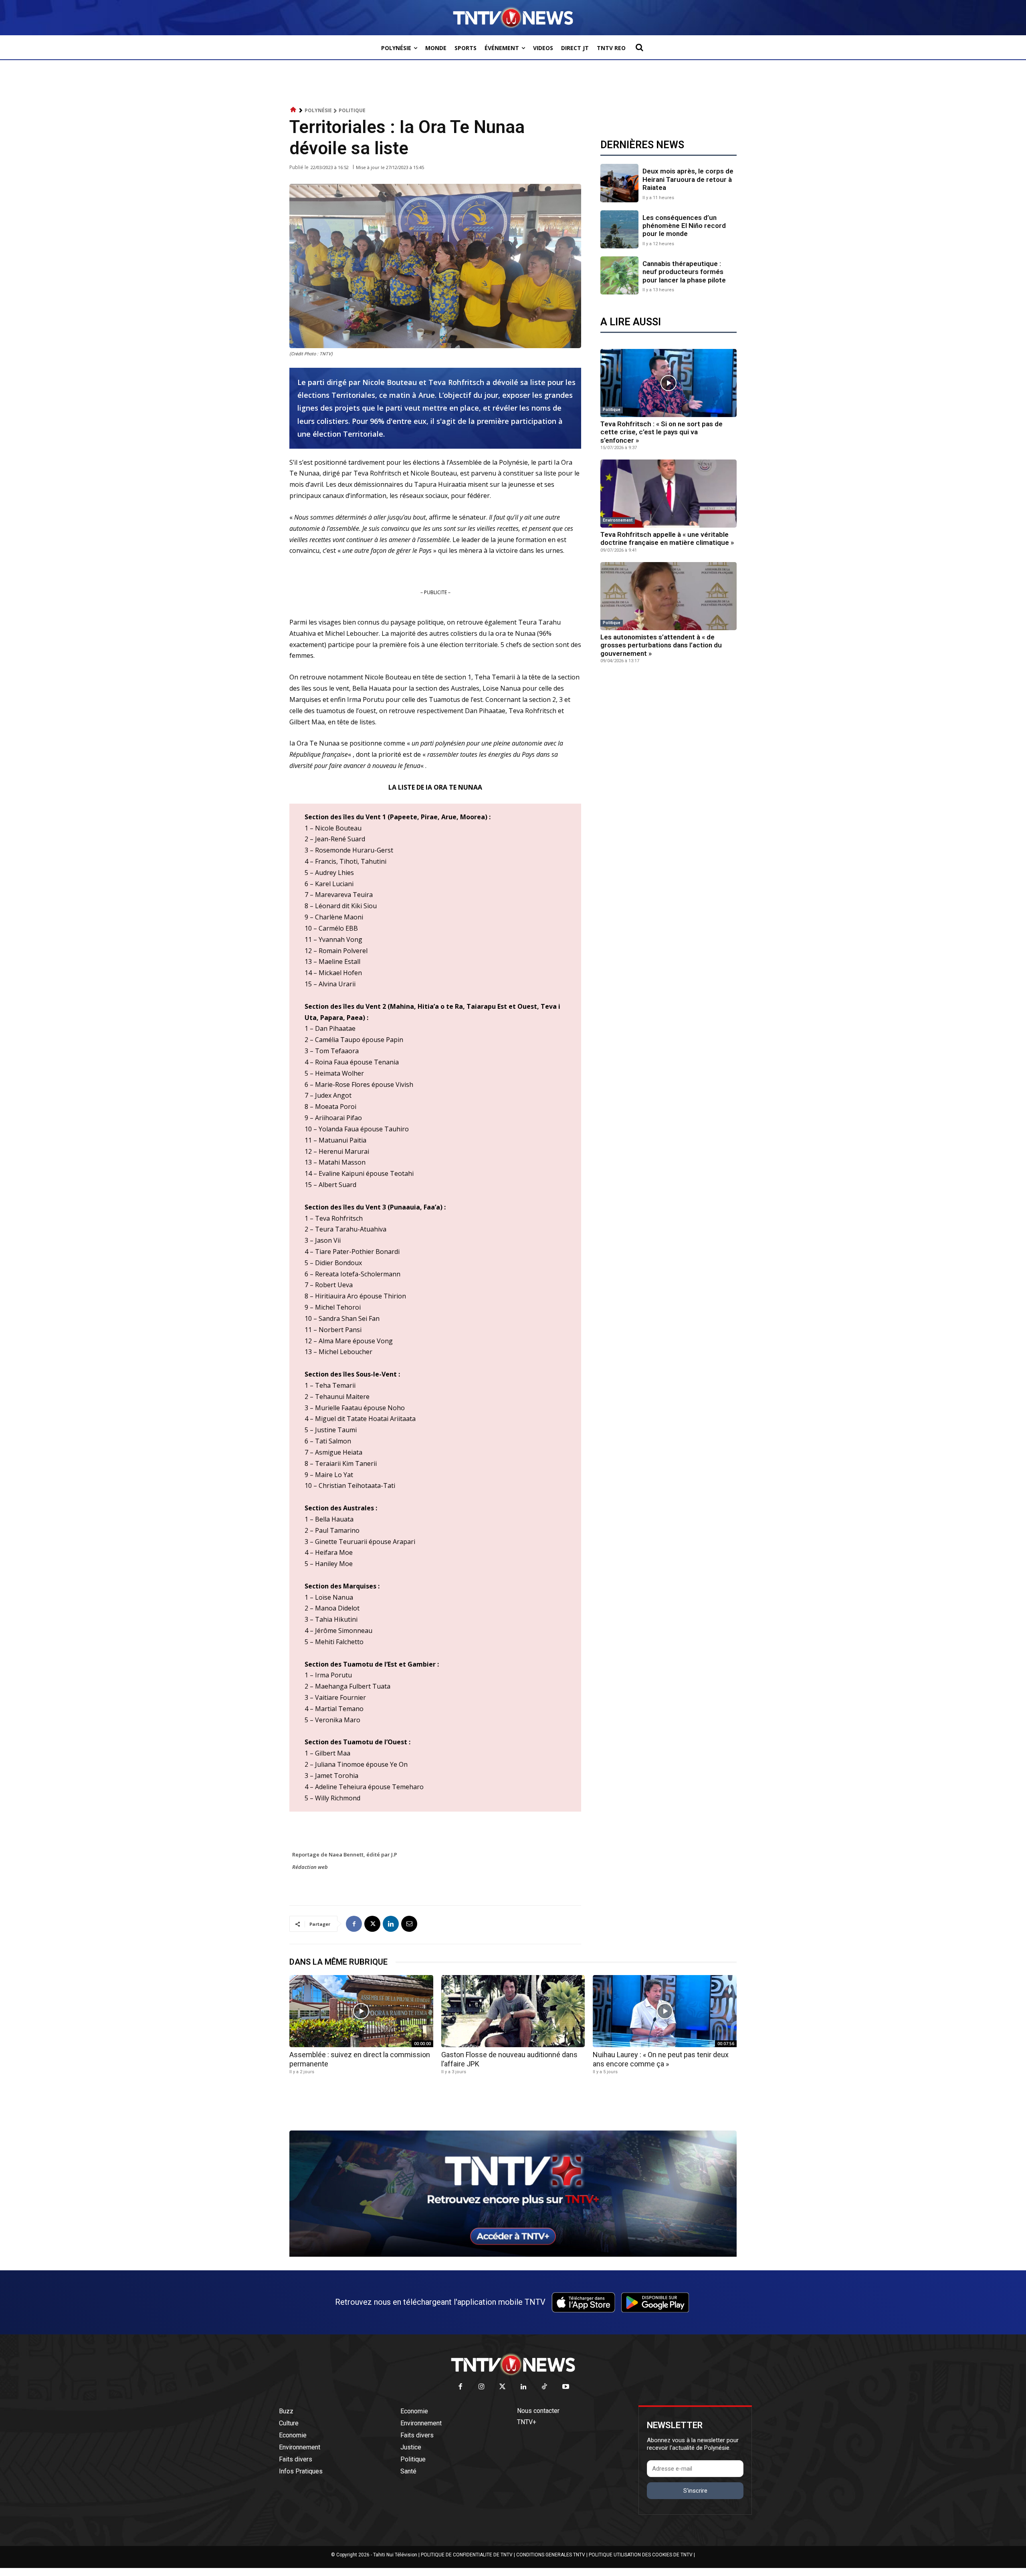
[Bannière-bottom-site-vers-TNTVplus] (513, 2255)
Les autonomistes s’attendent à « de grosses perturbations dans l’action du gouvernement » (661, 645)
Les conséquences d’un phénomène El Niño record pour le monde (684, 226)
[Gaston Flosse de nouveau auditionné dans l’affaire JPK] (513, 2011)
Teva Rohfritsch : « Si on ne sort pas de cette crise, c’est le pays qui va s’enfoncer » (661, 432)
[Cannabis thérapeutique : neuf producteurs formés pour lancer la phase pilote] (619, 275)
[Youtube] (566, 2387)
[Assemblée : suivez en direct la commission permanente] (361, 2011)
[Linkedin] (391, 1924)
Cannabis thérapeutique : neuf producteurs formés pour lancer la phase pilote (684, 272)
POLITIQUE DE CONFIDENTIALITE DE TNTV (467, 2555)
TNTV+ (527, 2422)
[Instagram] (482, 2387)
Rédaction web (310, 1867)
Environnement (618, 520)
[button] (639, 47)
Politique (352, 110)
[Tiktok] (545, 2387)
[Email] (409, 1924)
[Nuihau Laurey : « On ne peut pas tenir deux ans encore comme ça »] (665, 2011)
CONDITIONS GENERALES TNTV (551, 2555)
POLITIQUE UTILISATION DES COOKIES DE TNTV (641, 2555)
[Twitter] (503, 2387)
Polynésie (318, 110)
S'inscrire (695, 2491)
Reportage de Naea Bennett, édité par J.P (345, 1854)
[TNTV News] (513, 2364)
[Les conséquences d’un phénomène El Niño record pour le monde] (619, 229)
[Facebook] (354, 1924)
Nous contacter (538, 2411)
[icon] (293, 110)
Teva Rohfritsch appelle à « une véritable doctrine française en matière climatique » (667, 538)
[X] (372, 1924)
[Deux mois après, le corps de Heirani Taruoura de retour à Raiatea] (619, 183)
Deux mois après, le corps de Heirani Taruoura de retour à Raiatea (688, 179)
